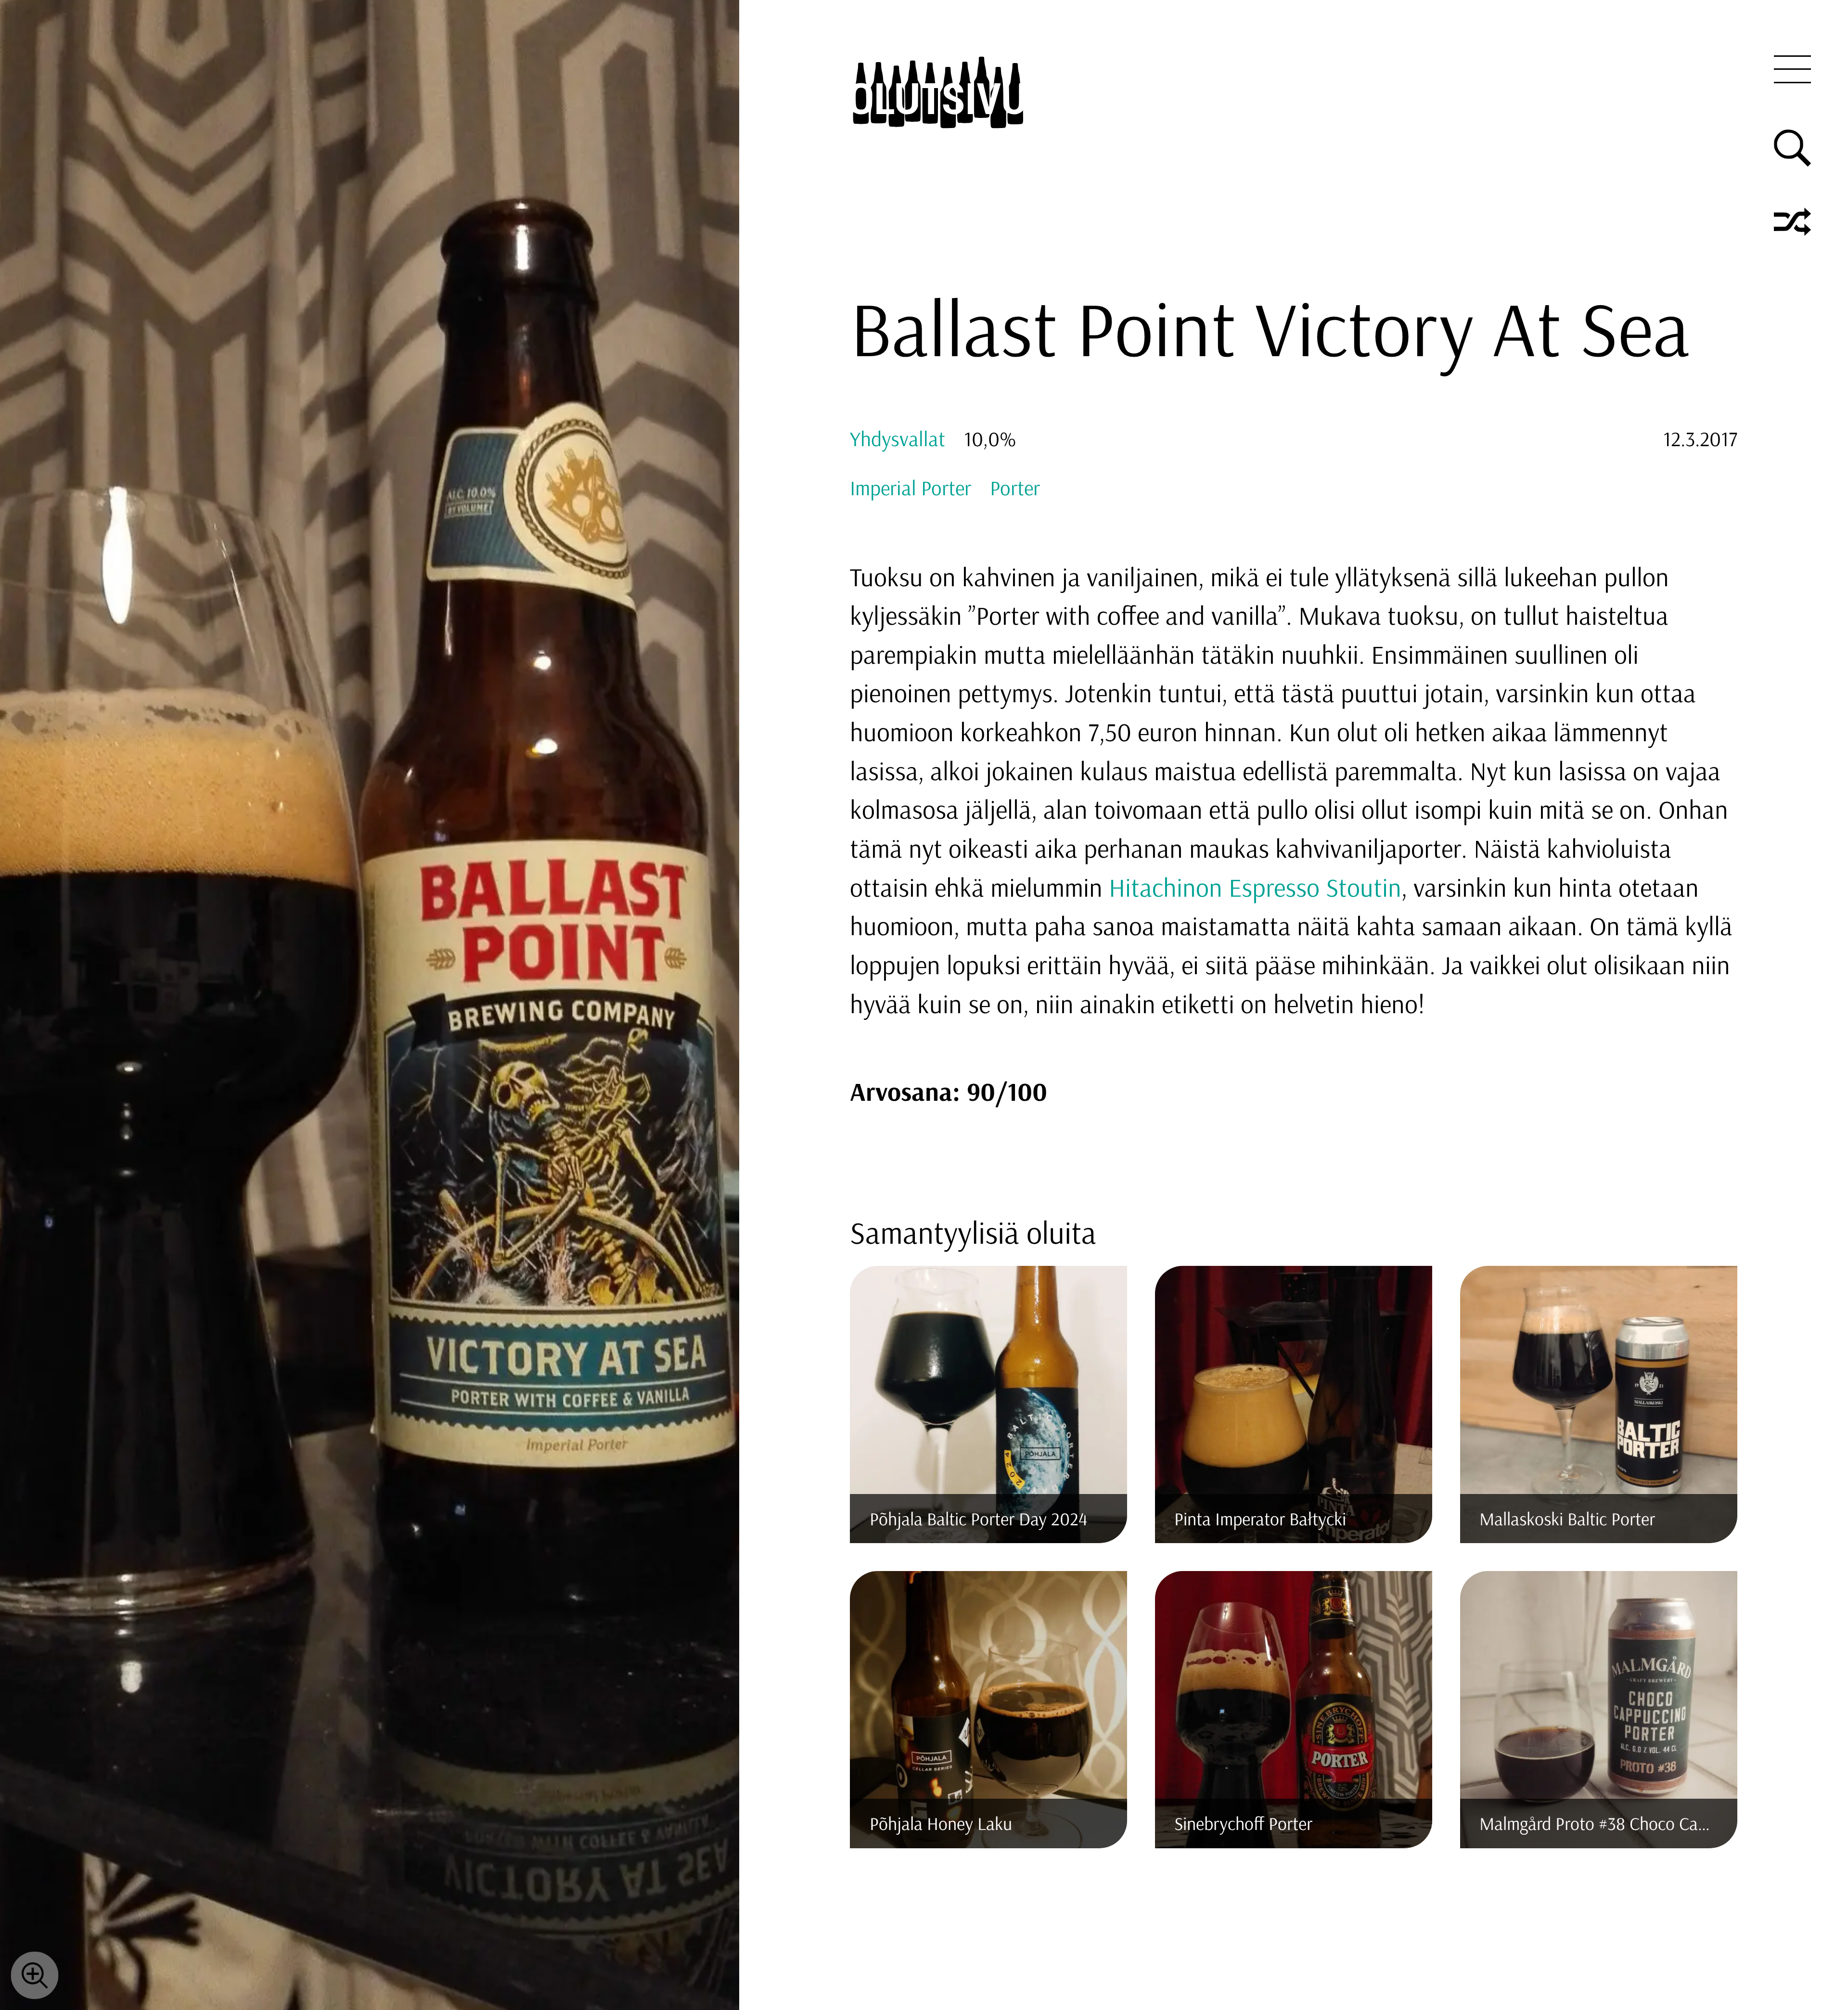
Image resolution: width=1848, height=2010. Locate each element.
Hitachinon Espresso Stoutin (1255, 887)
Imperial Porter (911, 488)
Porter (1015, 488)
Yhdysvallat (898, 438)
